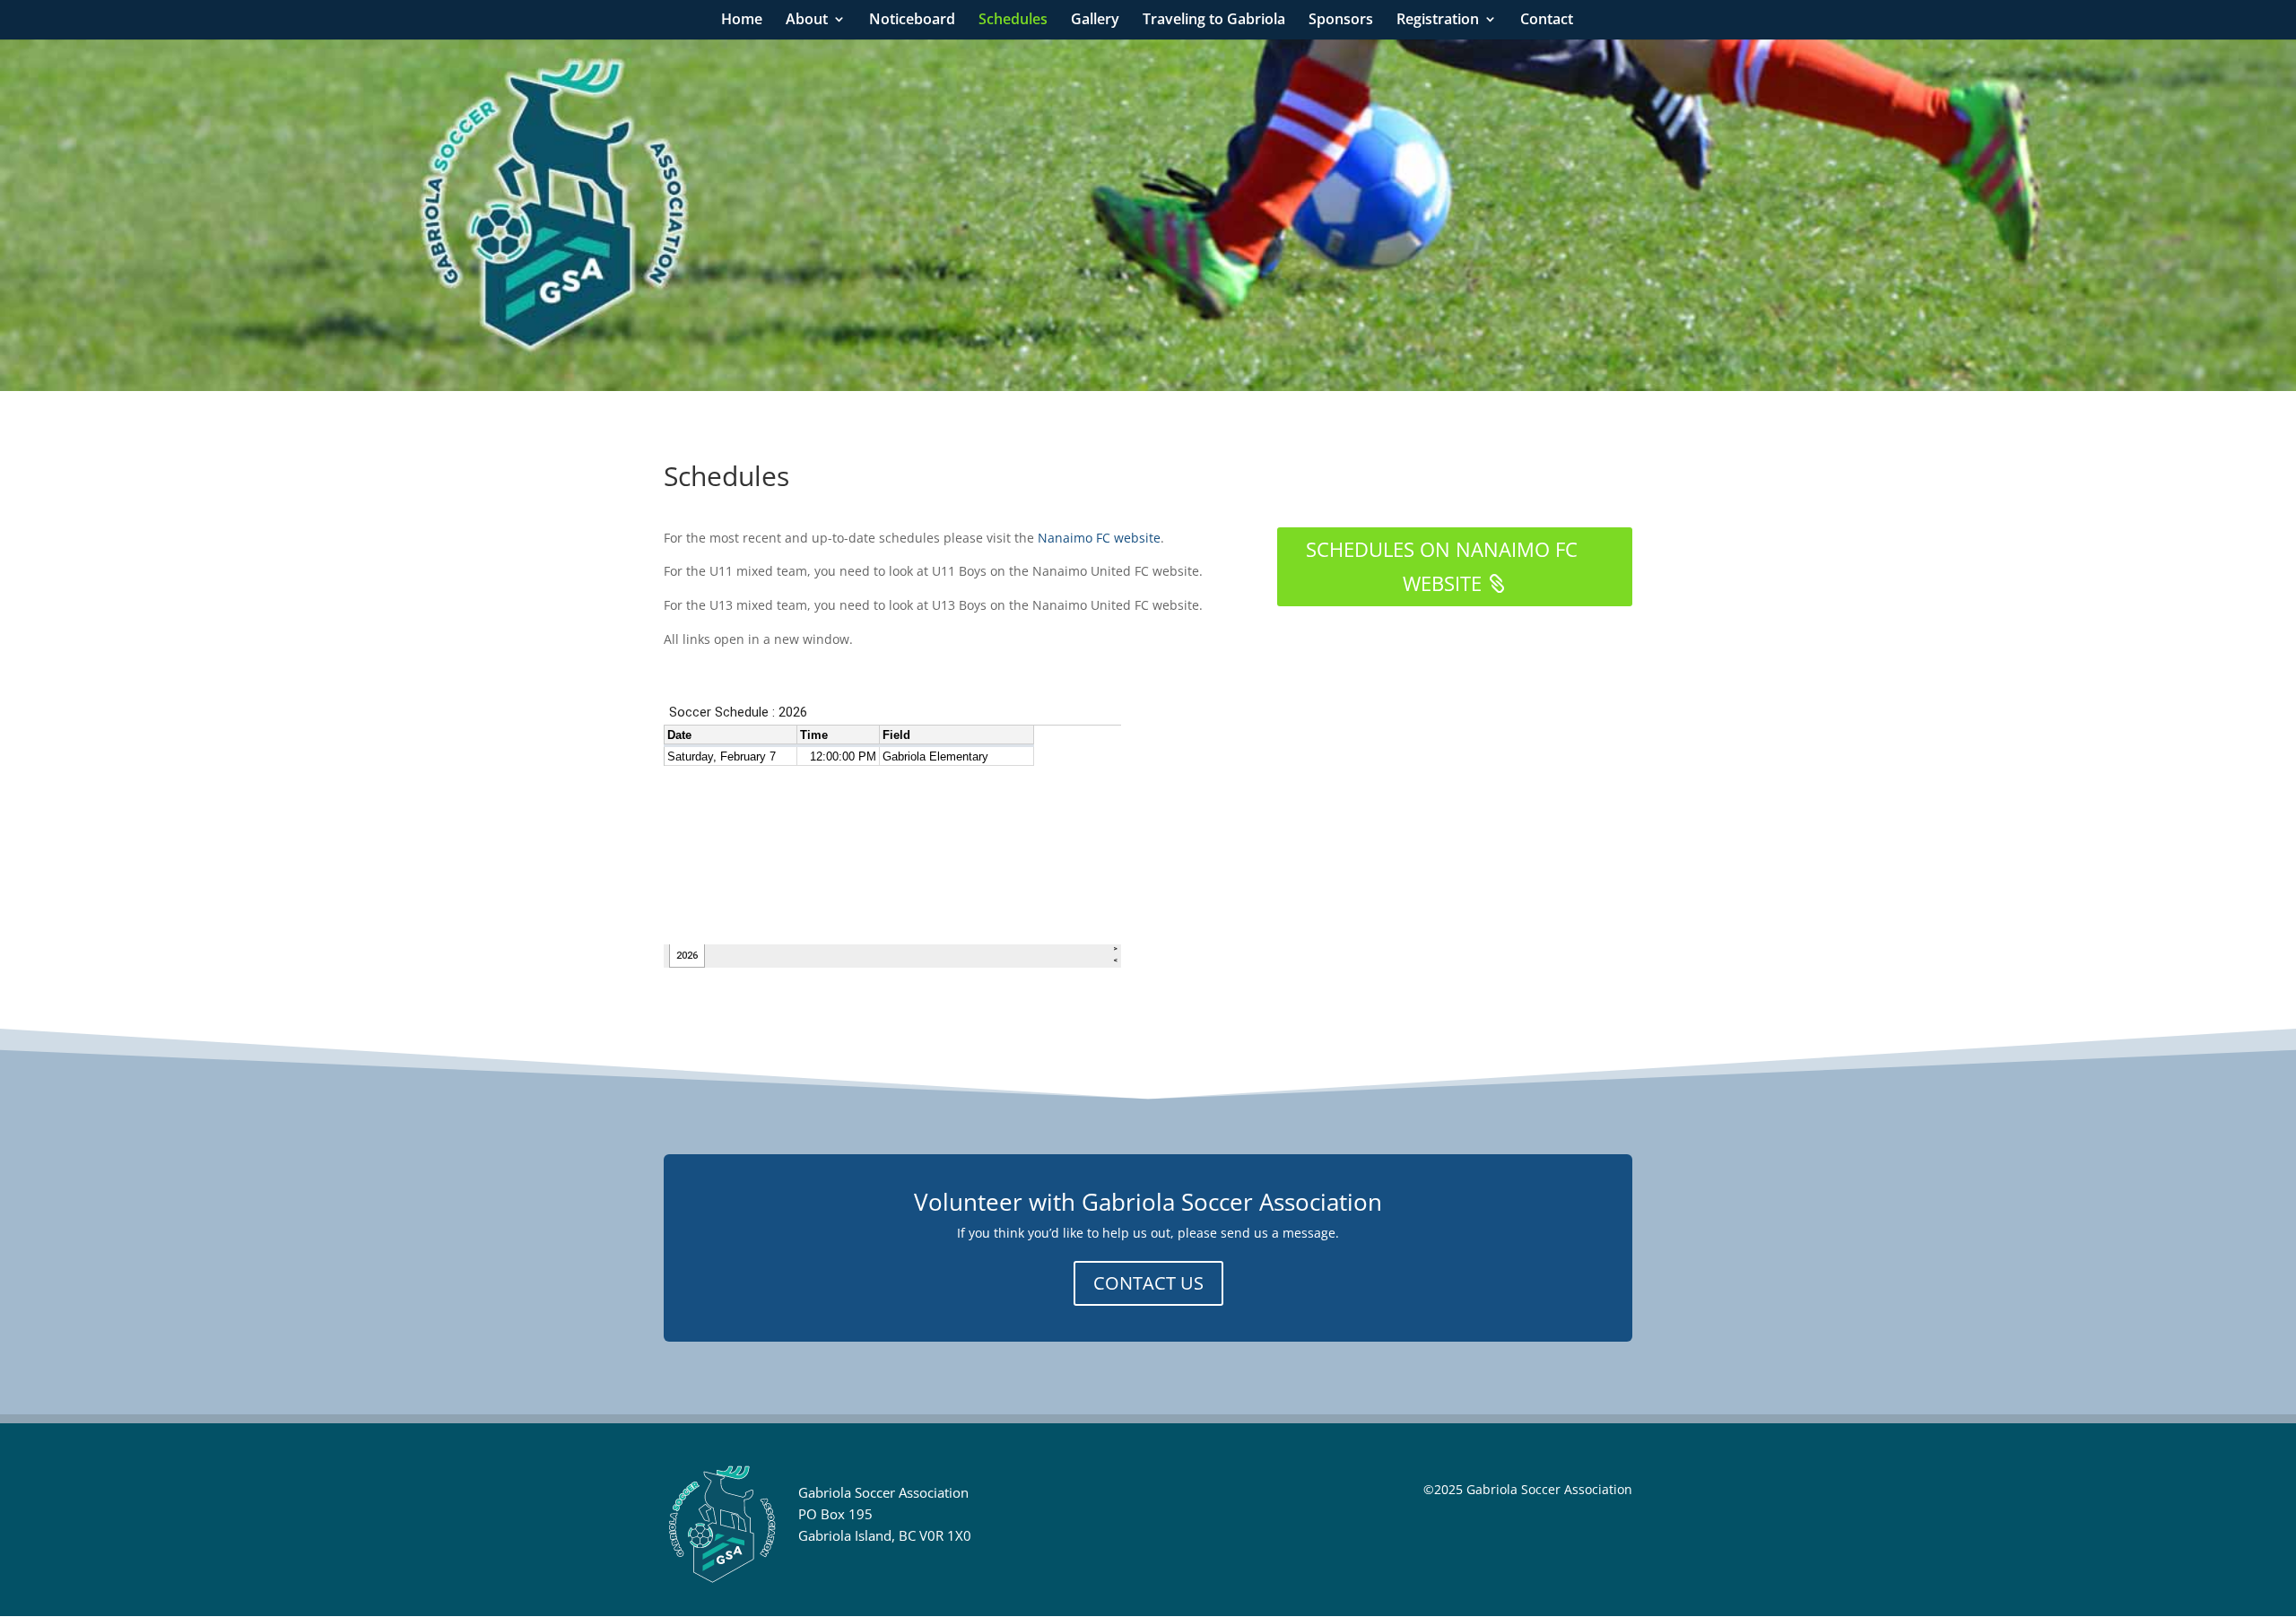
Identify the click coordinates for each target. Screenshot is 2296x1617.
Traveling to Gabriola (1214, 21)
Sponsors (1341, 21)
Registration (1438, 21)
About (807, 21)
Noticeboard (912, 21)
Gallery (1095, 21)
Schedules (1013, 21)
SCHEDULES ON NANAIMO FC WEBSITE (1442, 565)
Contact (1547, 21)
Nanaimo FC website (1099, 538)
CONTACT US (1148, 1283)
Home (742, 21)
